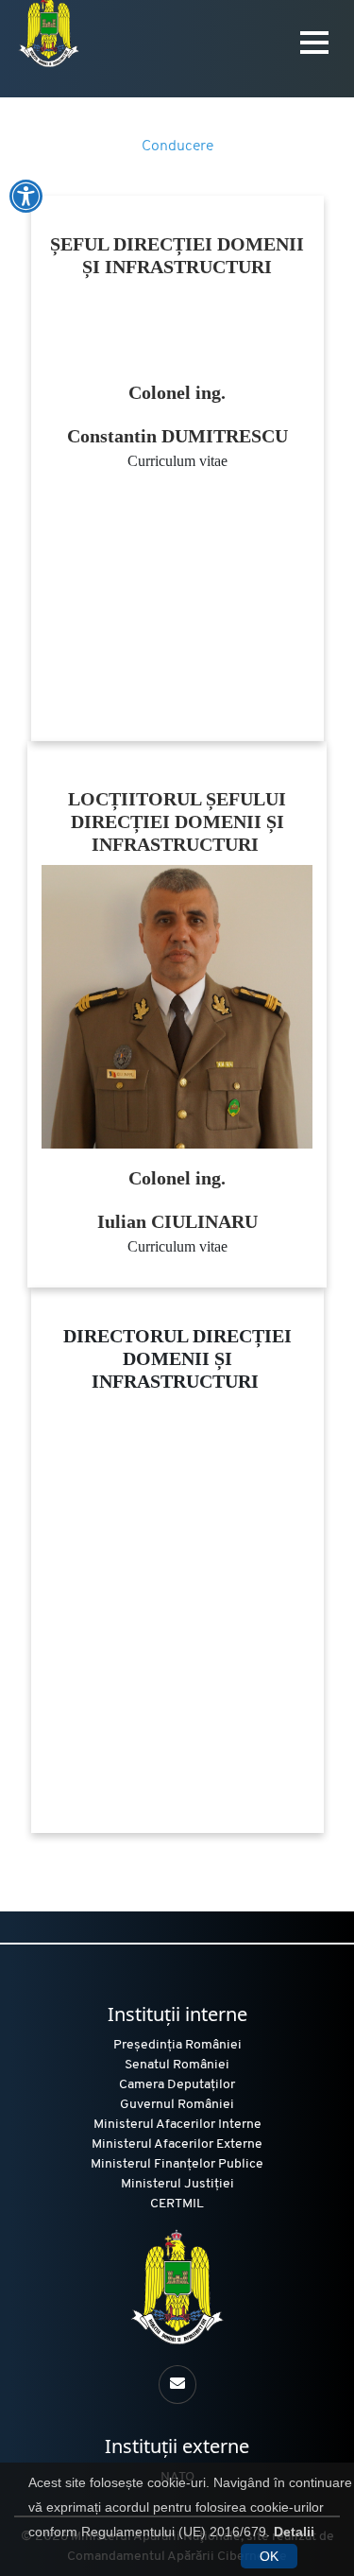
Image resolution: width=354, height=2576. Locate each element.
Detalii (294, 2532)
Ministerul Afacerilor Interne (177, 2125)
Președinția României (177, 2045)
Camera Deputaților (177, 2085)
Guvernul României (177, 2105)
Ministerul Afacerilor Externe (177, 2144)
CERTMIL (177, 2204)
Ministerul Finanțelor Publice (177, 2164)
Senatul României (177, 2065)
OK (269, 2556)
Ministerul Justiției (177, 2184)
